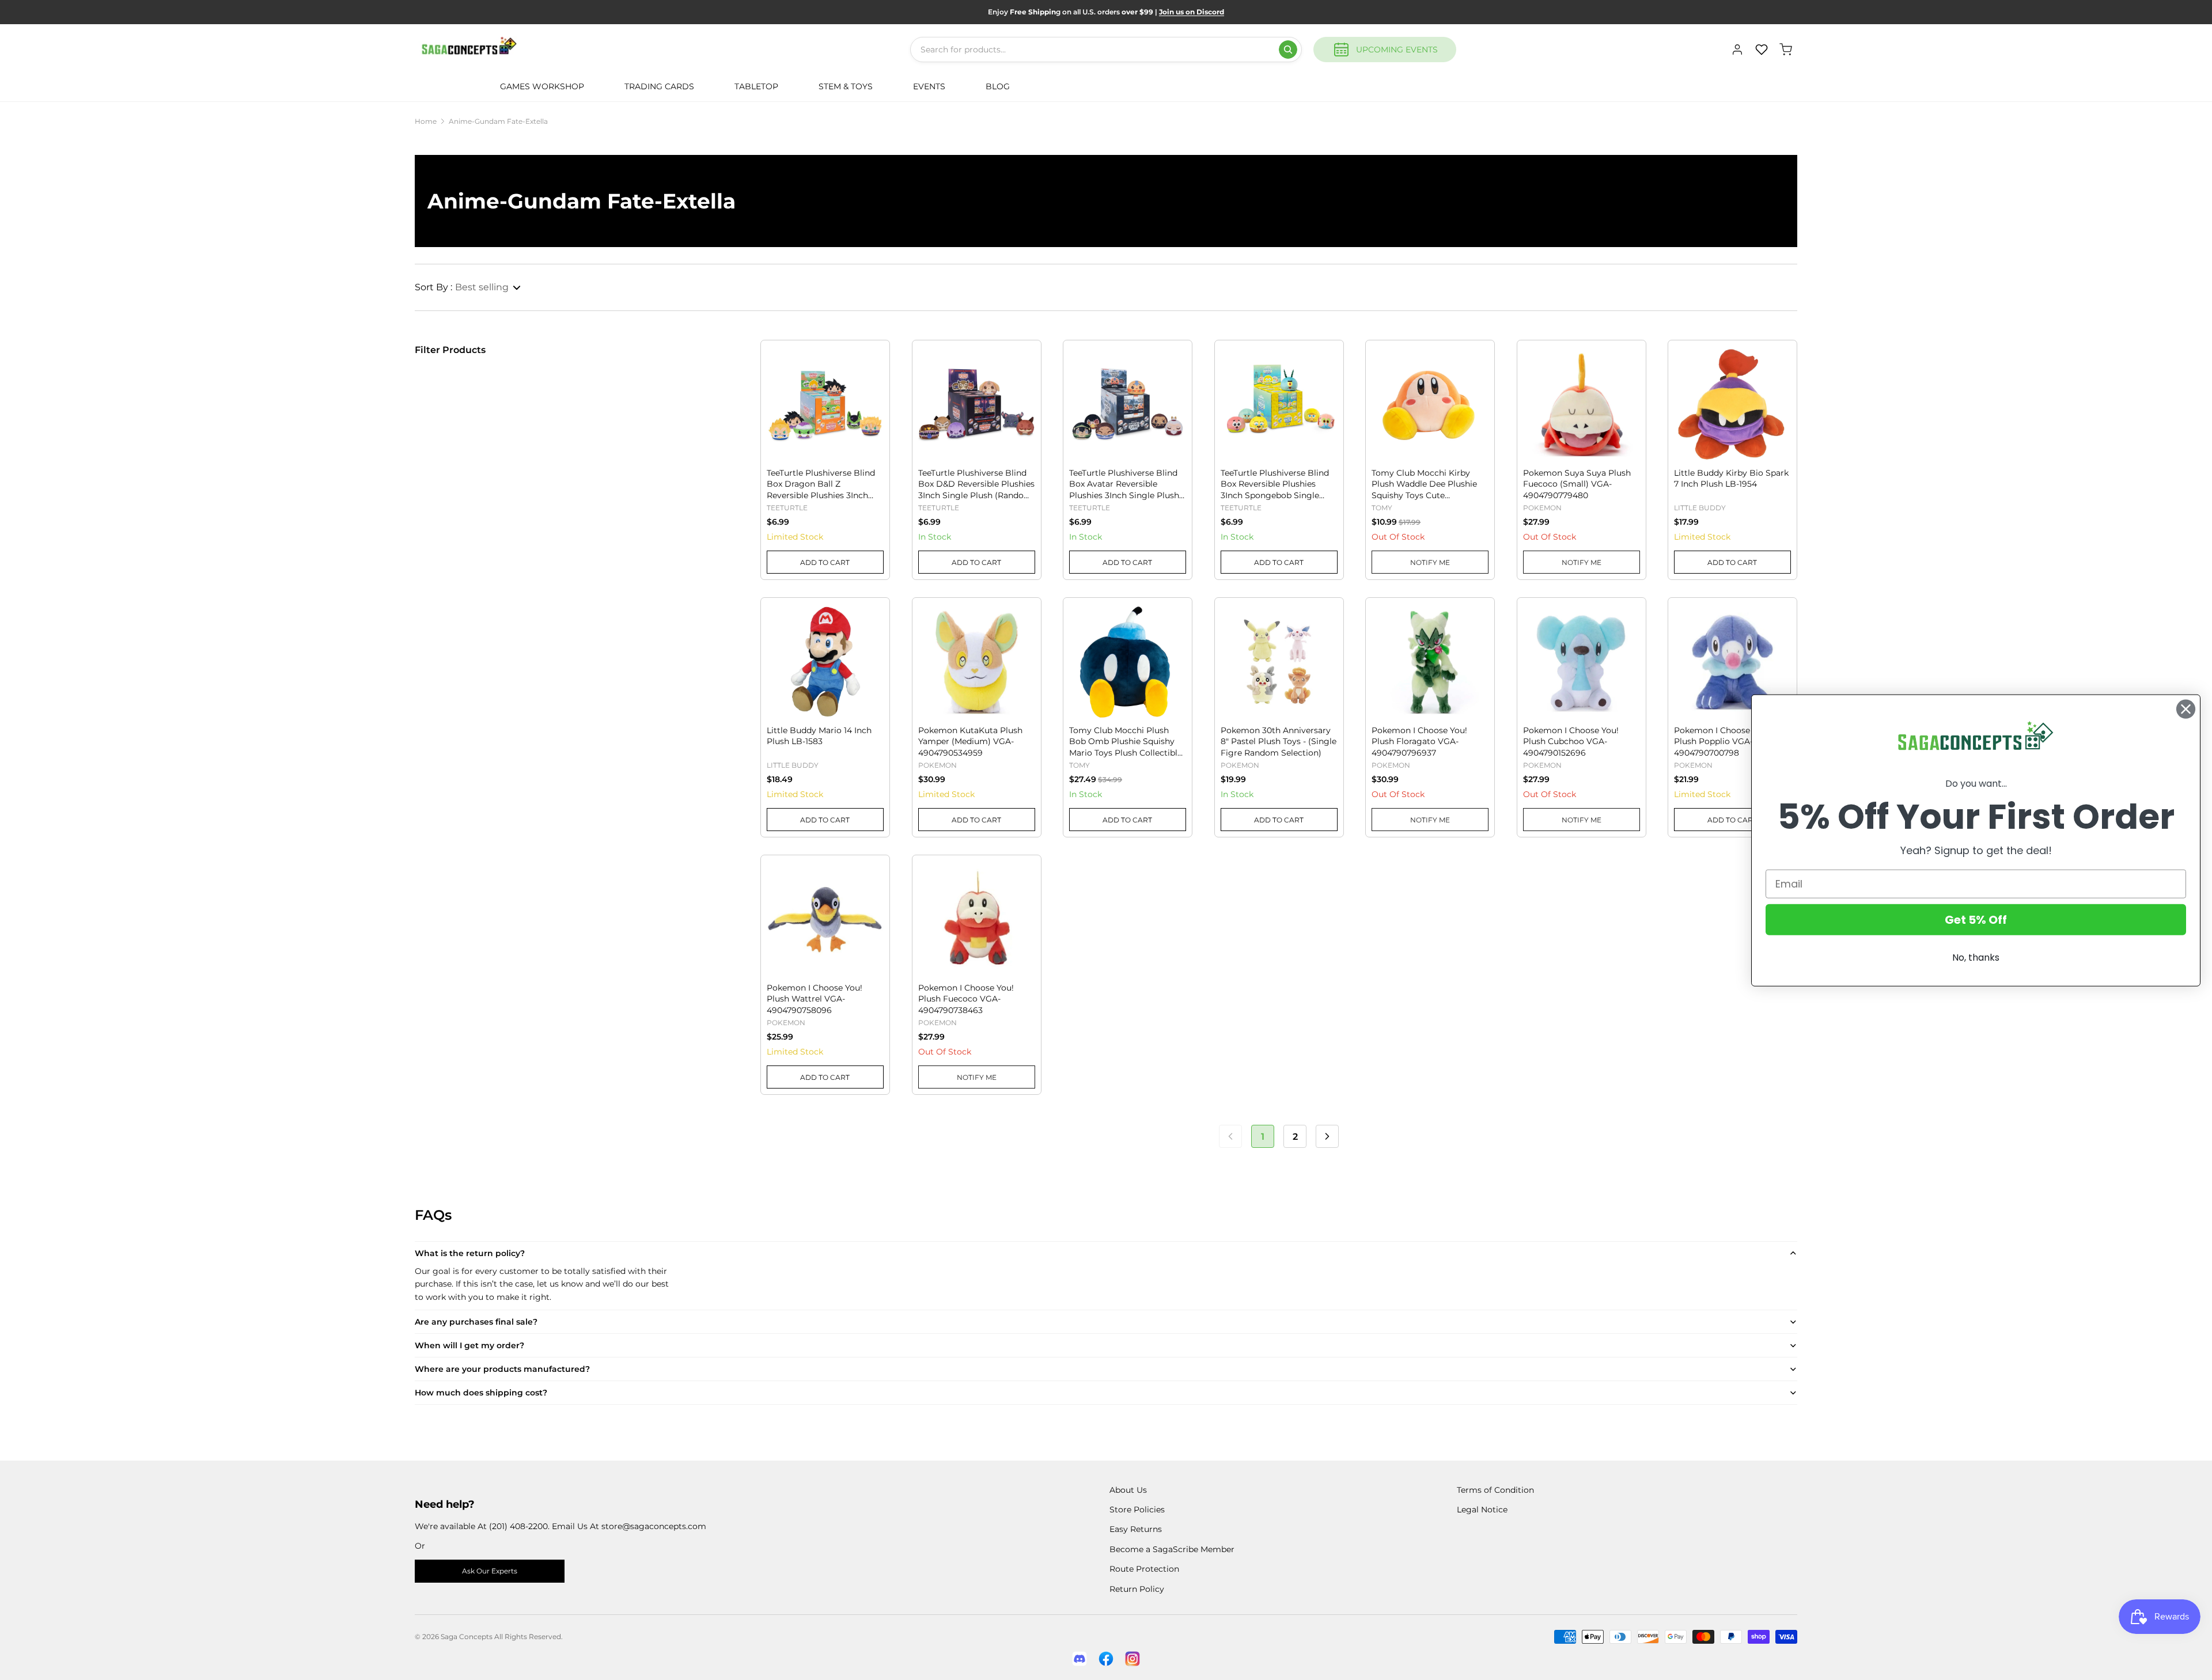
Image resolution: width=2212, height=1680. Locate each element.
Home (426, 121)
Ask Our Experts (490, 1571)
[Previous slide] (776, 386)
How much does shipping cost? (481, 1393)
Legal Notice (1482, 1510)
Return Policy (1137, 1589)
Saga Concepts (467, 1637)
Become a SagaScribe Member (1172, 1549)
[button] (468, 287)
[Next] (1327, 1136)
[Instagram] (1132, 1659)
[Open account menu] (1737, 50)
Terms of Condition (1495, 1490)
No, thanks (1976, 957)
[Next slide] (874, 386)
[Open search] (1288, 50)
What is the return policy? (470, 1253)
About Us (1128, 1490)
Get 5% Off (1976, 919)
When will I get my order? (469, 1345)
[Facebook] (1106, 1659)
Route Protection (1144, 1569)
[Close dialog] (2186, 709)
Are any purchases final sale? (476, 1322)
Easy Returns (1136, 1529)
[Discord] (1080, 1659)
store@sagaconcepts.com (654, 1526)
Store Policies (1137, 1510)
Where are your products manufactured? (502, 1369)
